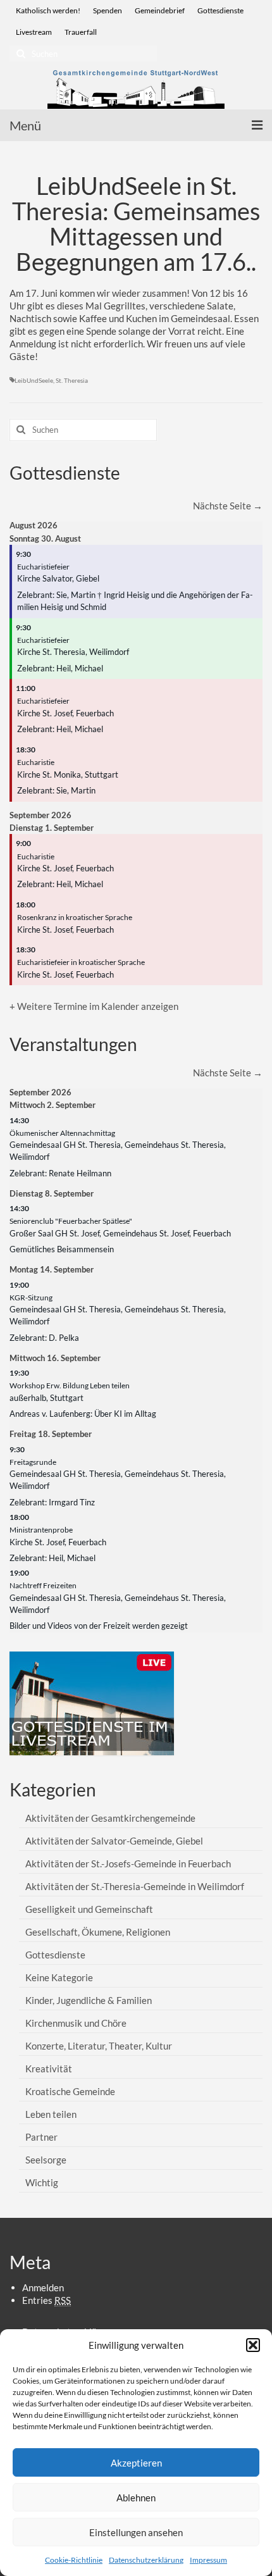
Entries (46, 2300)
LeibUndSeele (34, 380)
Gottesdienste (55, 1955)
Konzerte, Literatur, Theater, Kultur (99, 2046)
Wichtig (42, 2182)
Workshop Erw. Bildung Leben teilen (70, 1385)
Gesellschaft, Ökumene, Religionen (98, 1932)
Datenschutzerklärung (146, 2560)
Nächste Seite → (228, 506)
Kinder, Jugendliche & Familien (89, 2000)
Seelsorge (46, 2160)
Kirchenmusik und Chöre (76, 2023)
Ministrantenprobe (41, 1530)
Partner (41, 2137)
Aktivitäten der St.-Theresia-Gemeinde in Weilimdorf (135, 1886)
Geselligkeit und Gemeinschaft (89, 1909)
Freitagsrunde (33, 1462)
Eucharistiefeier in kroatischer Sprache (81, 962)
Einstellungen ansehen (136, 2532)
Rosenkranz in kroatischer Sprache (75, 917)
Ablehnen (136, 2498)
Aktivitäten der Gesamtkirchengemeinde (110, 1818)
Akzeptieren (136, 2463)
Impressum (208, 2560)
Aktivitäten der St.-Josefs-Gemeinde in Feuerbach (128, 1864)
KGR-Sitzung (31, 1297)
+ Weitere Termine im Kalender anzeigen (94, 1006)
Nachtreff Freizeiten (43, 1585)
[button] (253, 2345)
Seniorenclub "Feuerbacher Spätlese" (71, 1221)
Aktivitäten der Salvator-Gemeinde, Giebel (114, 1841)
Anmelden (43, 2287)
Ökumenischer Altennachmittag (62, 1133)
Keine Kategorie (59, 1977)
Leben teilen (51, 2114)
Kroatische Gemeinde (70, 2091)
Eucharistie (36, 762)
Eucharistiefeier (43, 567)
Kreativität (49, 2069)
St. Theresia (72, 380)
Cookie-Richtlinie (74, 2560)
